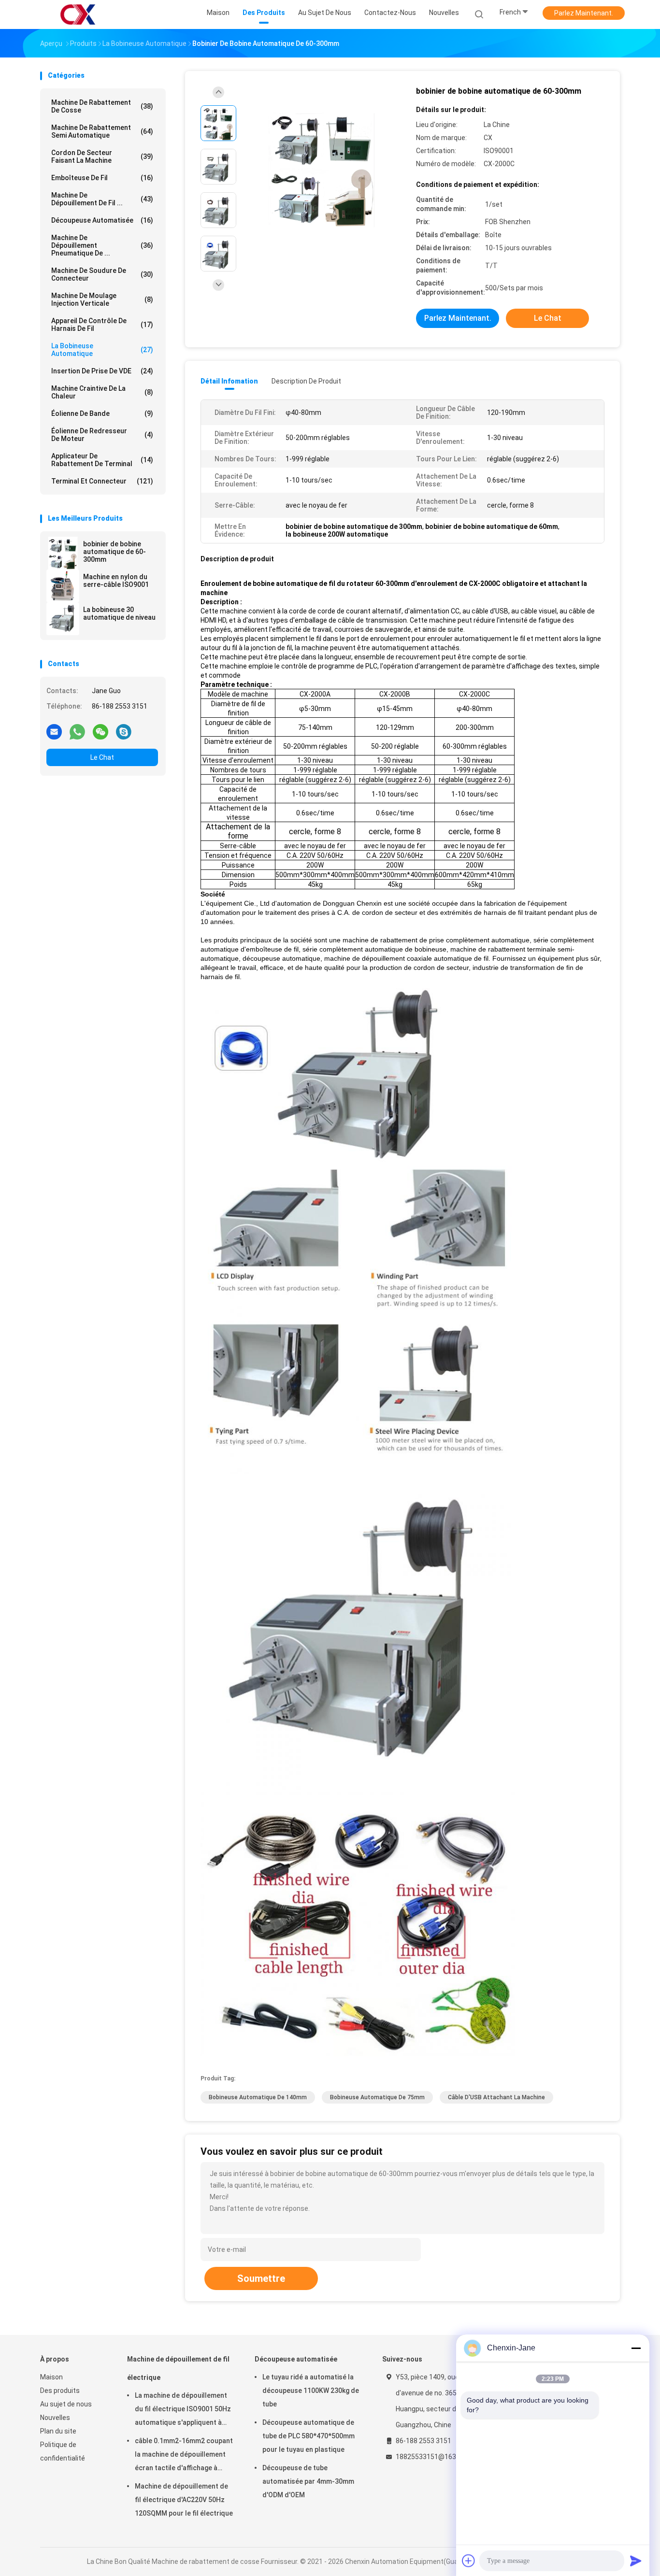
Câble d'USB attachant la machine (496, 2097)
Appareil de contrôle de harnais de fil (102, 325)
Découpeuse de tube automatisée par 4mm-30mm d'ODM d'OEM (308, 2481)
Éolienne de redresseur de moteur (102, 435)
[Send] (636, 2561)
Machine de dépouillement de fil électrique (178, 2368)
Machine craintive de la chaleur (102, 392)
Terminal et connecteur (102, 481)
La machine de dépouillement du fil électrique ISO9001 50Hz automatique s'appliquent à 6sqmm (183, 2410)
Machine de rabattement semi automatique (102, 131)
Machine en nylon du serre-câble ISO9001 (116, 581)
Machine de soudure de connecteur (102, 274)
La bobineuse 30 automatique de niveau (119, 613)
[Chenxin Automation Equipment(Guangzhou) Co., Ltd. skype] (124, 731)
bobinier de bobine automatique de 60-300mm (115, 552)
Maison (51, 2377)
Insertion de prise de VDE (102, 371)
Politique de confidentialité (63, 2451)
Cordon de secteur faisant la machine (102, 157)
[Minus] (636, 2348)
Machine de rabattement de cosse (102, 106)
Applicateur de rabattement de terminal (102, 460)
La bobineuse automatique (102, 350)
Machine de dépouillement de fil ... (102, 199)
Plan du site (58, 2431)
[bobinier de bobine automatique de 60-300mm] (63, 553)
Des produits (60, 2391)
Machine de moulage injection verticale (102, 299)
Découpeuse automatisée (102, 220)
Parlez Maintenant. (584, 13)
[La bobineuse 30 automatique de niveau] (63, 619)
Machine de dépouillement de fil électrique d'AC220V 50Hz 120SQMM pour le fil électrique (184, 2500)
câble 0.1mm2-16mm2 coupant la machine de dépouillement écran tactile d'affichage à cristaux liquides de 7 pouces (184, 2456)
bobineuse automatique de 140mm (258, 2097)
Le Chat (102, 757)
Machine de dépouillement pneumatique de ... (102, 245)
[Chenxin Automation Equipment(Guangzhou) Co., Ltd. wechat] (100, 731)
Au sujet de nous (66, 2404)
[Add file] (469, 2561)
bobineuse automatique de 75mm (377, 2097)
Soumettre (261, 2278)
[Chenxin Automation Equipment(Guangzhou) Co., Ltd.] (78, 14)
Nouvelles (55, 2418)
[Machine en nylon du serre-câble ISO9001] (63, 586)
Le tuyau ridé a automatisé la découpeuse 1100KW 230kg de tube (311, 2391)
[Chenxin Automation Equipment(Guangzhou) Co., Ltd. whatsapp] (77, 731)
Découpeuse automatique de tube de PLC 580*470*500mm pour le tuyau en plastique (308, 2436)
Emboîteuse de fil (102, 178)
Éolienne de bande (102, 413)
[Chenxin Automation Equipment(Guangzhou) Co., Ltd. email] (54, 731)
